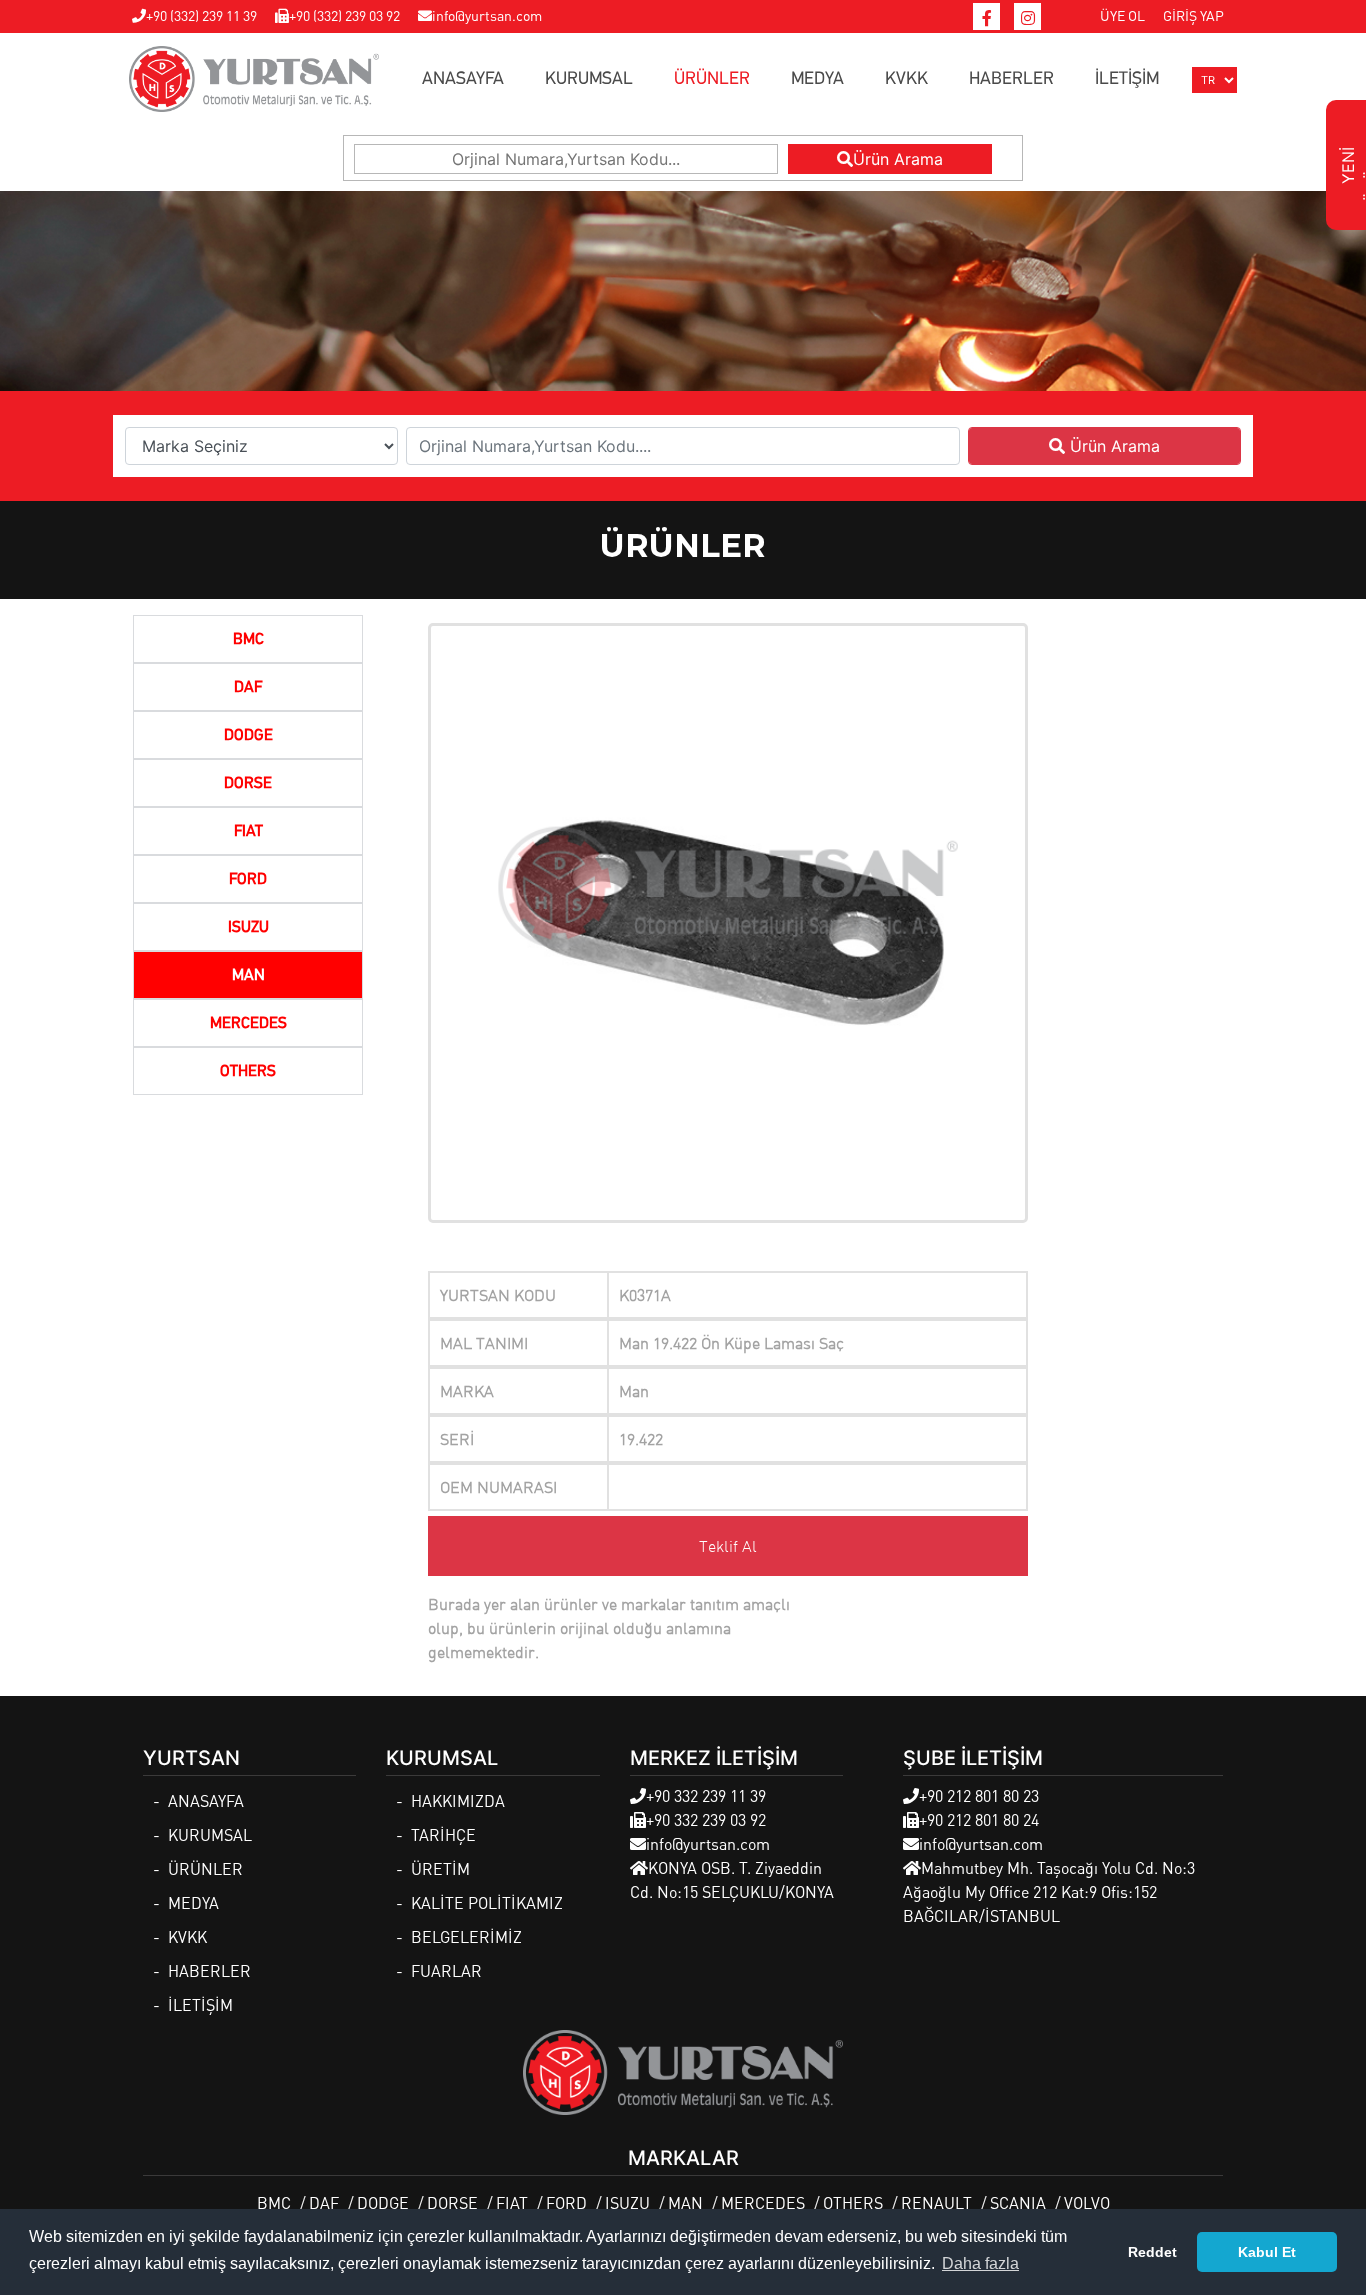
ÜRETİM (440, 1868)
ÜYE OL (1122, 15)
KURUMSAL (589, 79)
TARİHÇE (443, 1834)
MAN (248, 976)
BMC (248, 640)
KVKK (906, 79)
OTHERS (248, 1072)
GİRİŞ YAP (1193, 15)
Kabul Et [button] (1267, 2252)
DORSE (248, 784)
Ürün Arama (898, 159)
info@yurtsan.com (487, 15)
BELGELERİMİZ (466, 1936)
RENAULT (936, 2202)
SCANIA (1018, 2202)
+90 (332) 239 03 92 (344, 15)
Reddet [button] (1152, 2252)
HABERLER (1011, 79)
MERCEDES (248, 1024)
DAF (248, 688)
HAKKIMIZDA (458, 1800)
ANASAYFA (463, 79)
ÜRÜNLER (712, 79)
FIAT (248, 832)
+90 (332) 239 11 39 (201, 15)
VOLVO (1087, 2202)
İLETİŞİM (1127, 79)
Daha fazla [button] (980, 2263)
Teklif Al (728, 1546)
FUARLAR (446, 1970)
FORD (248, 880)
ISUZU (248, 928)
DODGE (248, 736)
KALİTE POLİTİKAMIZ (487, 1902)
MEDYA (817, 79)
